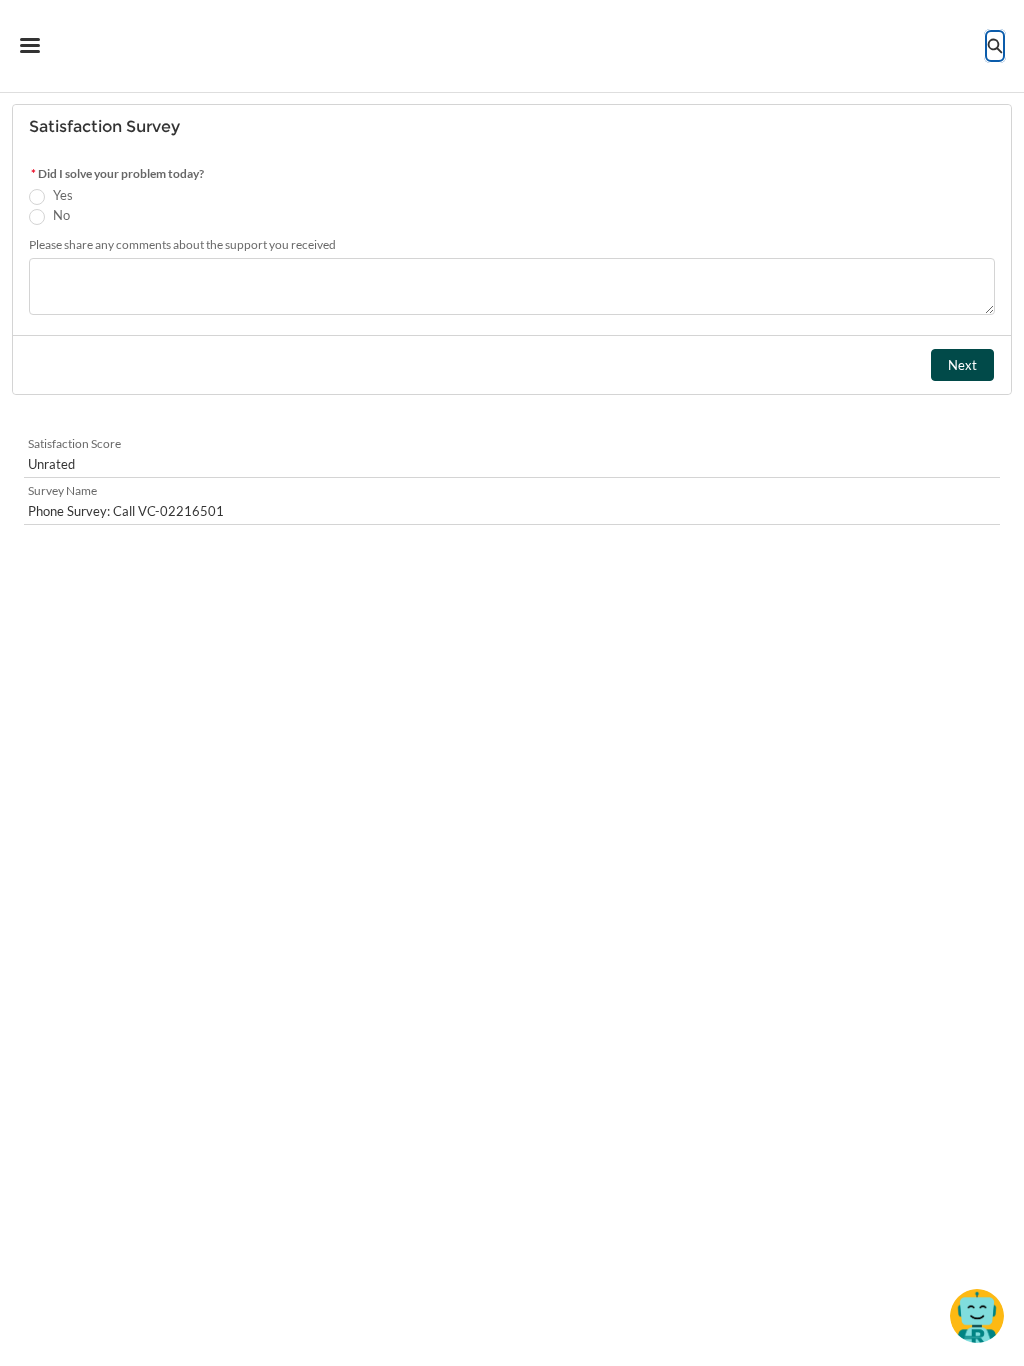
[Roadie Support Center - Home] (512, 46)
